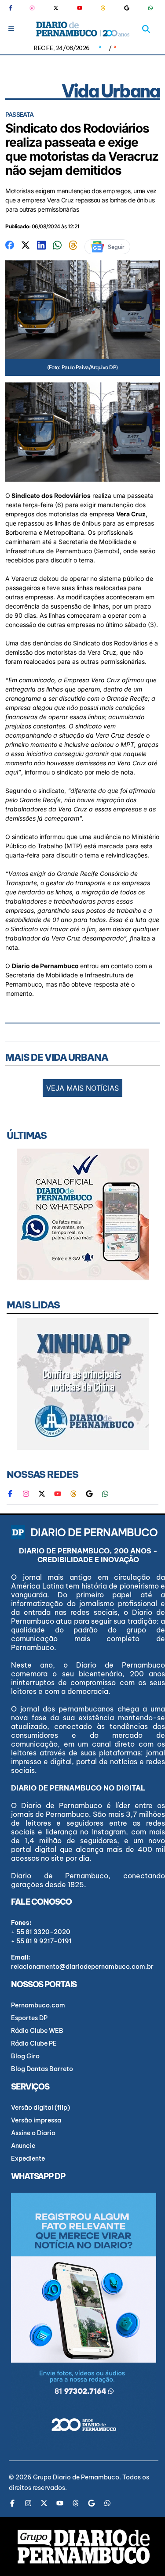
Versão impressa (36, 2120)
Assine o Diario (33, 2133)
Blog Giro (25, 2056)
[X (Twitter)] (56, 8)
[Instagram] (32, 8)
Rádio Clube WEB (37, 2031)
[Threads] (103, 8)
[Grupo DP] (84, 2547)
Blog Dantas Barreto (42, 2069)
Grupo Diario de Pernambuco (76, 2477)
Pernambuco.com (38, 2005)
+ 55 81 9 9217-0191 (41, 1941)
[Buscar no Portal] (146, 29)
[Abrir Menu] (11, 28)
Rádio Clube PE (34, 2043)
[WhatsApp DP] (150, 8)
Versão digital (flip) (40, 2108)
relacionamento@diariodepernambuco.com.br (82, 1967)
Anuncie (23, 2146)
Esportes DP (29, 2018)
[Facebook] (14, 8)
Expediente (28, 2158)
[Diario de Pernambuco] (82, 29)
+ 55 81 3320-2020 (41, 1932)
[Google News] (127, 8)
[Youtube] (80, 8)
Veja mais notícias (82, 1088)
